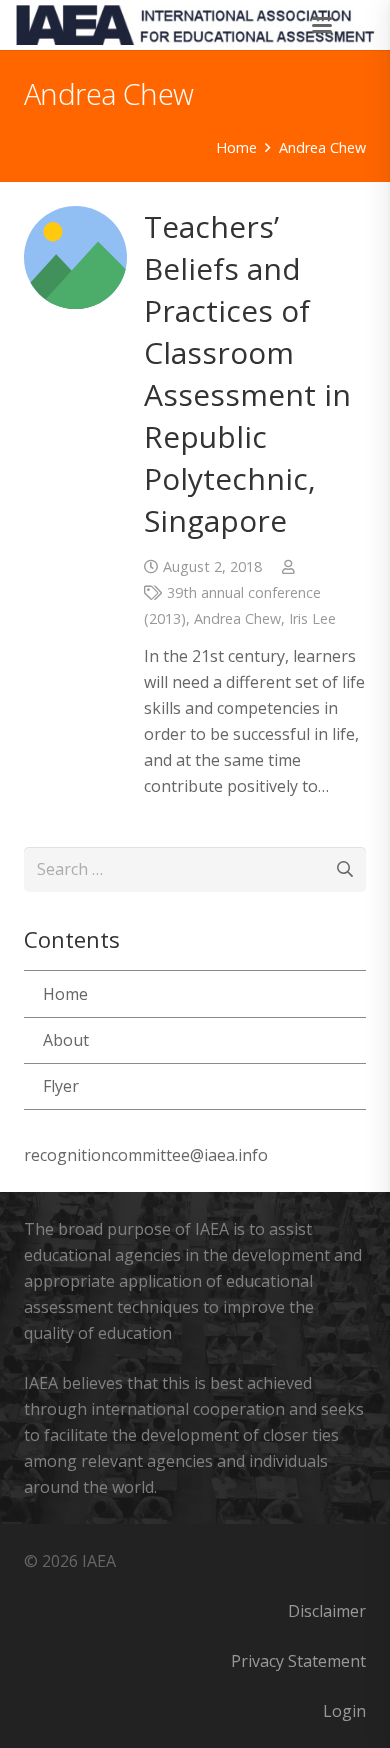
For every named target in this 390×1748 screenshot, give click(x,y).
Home (65, 994)
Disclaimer (327, 1611)
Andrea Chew (237, 618)
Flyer (61, 1086)
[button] (323, 25)
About (66, 1040)
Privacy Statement (298, 1661)
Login (344, 1711)
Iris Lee (312, 618)
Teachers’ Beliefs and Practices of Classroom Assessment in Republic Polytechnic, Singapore (247, 373)
